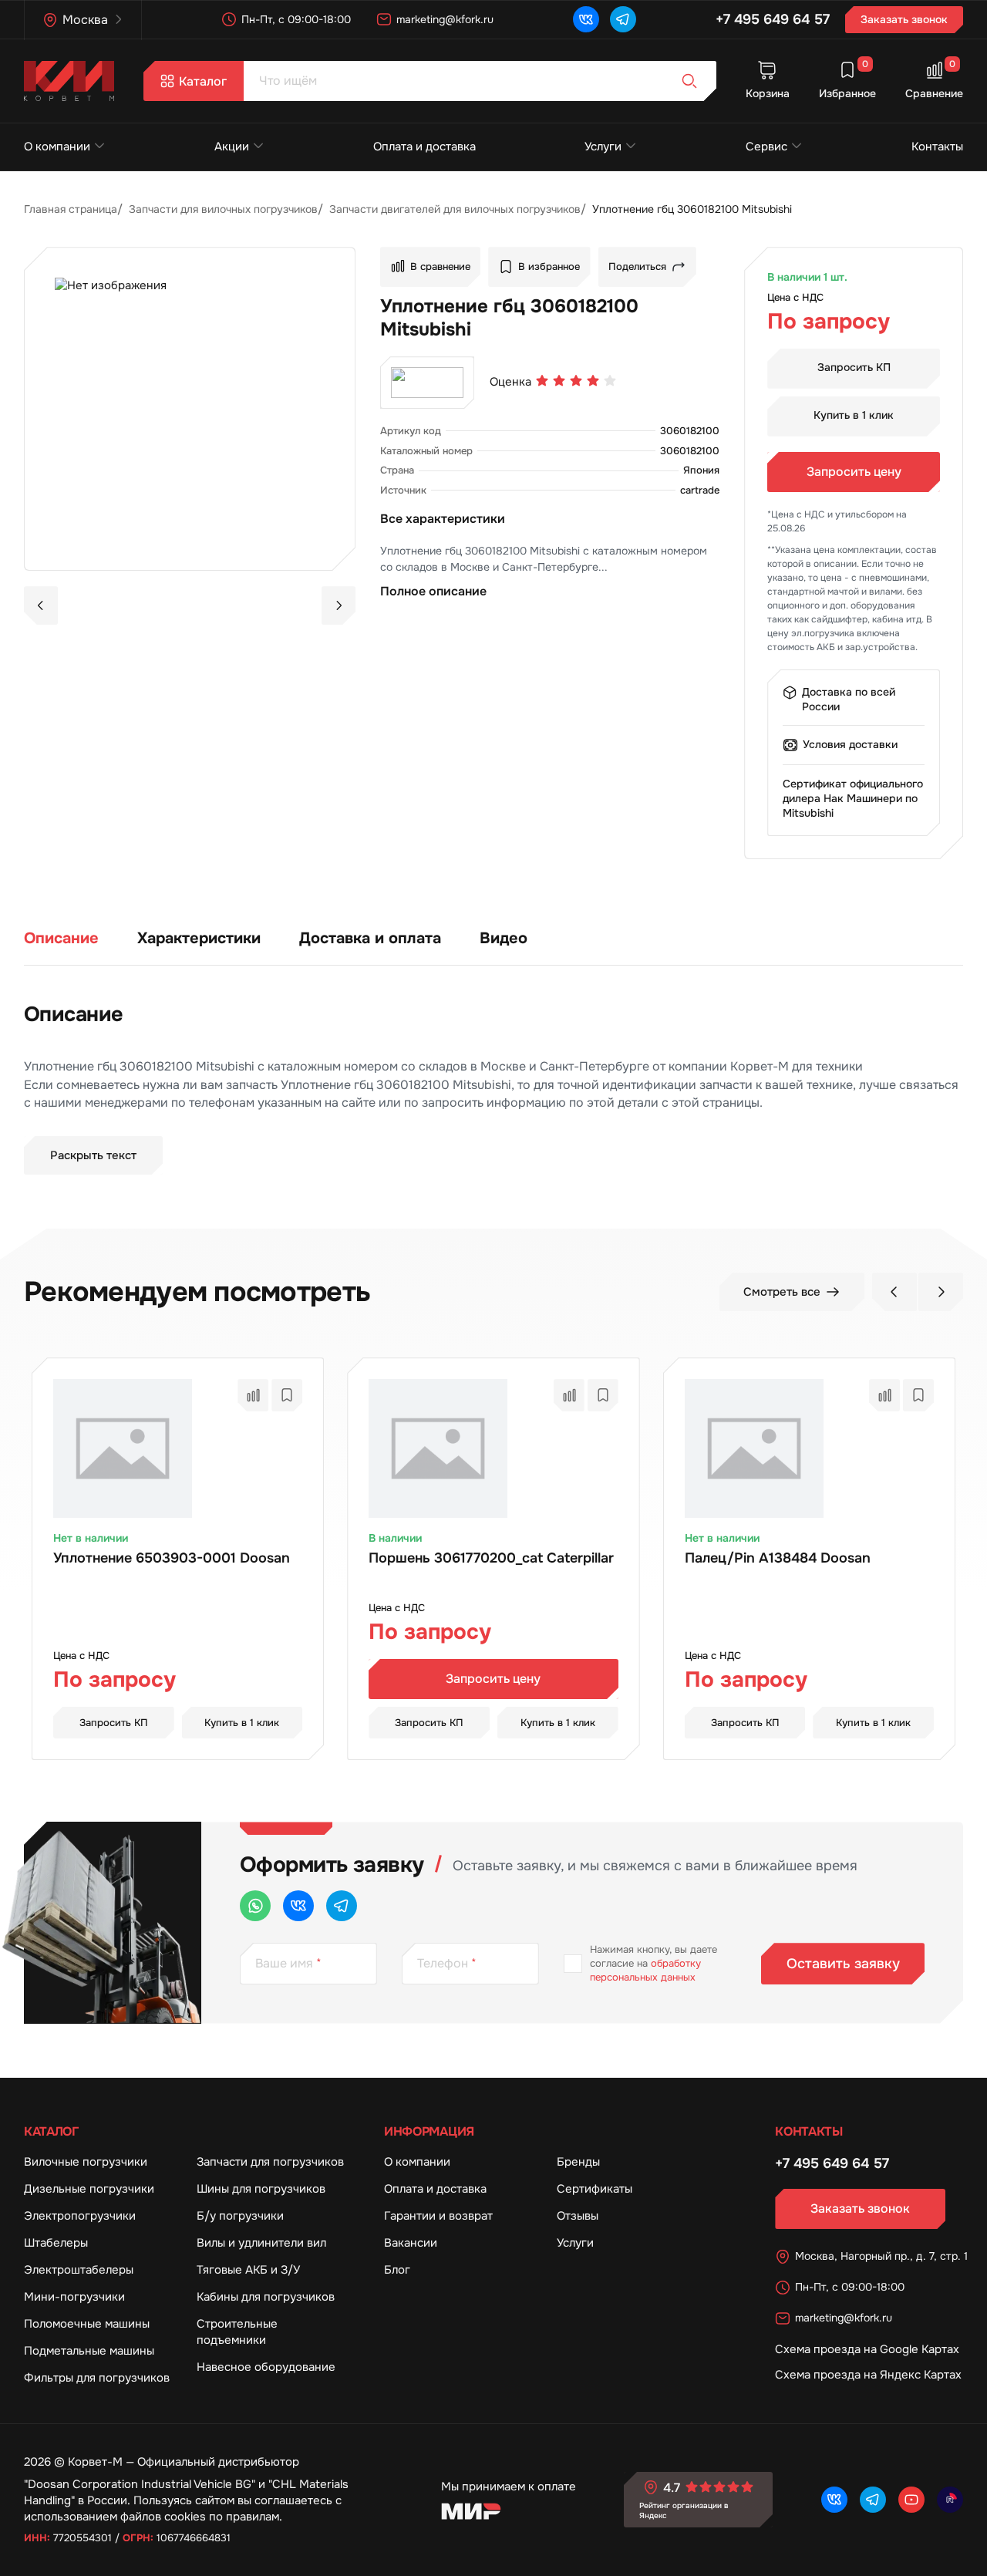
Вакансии (411, 2243)
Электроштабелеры (79, 2270)
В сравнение (440, 266)
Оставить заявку (843, 1964)
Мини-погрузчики (74, 2297)
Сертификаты (595, 2189)
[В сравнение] (253, 1395)
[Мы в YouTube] (911, 2500)
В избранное (549, 266)
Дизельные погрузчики (89, 2189)
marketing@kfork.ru (445, 19)
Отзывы (578, 2216)
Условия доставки (850, 744)
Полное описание (433, 591)
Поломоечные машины (87, 2324)
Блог (397, 2270)
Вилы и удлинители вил (261, 2243)
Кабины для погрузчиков (266, 2297)
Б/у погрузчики (240, 2216)
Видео (504, 938)
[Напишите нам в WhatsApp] (255, 1906)
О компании (57, 147)
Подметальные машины (89, 2351)
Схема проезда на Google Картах (867, 2349)
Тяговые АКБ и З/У (248, 2270)
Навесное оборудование (266, 2367)
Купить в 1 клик (854, 415)
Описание (61, 938)
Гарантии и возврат (438, 2216)
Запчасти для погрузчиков (270, 2162)
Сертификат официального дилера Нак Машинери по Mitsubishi (853, 798)
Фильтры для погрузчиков (97, 2378)
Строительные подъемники (237, 2332)
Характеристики (199, 938)
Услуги (603, 147)
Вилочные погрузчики (86, 2162)
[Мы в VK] (586, 19)
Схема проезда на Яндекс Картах (868, 2375)
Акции (232, 147)
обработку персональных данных (645, 1970)
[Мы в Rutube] (950, 2500)
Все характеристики (443, 519)
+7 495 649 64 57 (773, 19)
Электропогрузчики (80, 2216)
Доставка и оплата (370, 938)
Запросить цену (854, 472)
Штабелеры (56, 2243)
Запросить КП (854, 367)
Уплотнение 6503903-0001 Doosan (172, 1558)
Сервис (766, 147)
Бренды (578, 2162)
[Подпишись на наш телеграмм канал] (623, 19)
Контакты (937, 147)
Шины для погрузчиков (261, 2189)
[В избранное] (287, 1395)
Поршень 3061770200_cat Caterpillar (491, 1558)
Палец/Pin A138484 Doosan (778, 1558)
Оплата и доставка (424, 147)
